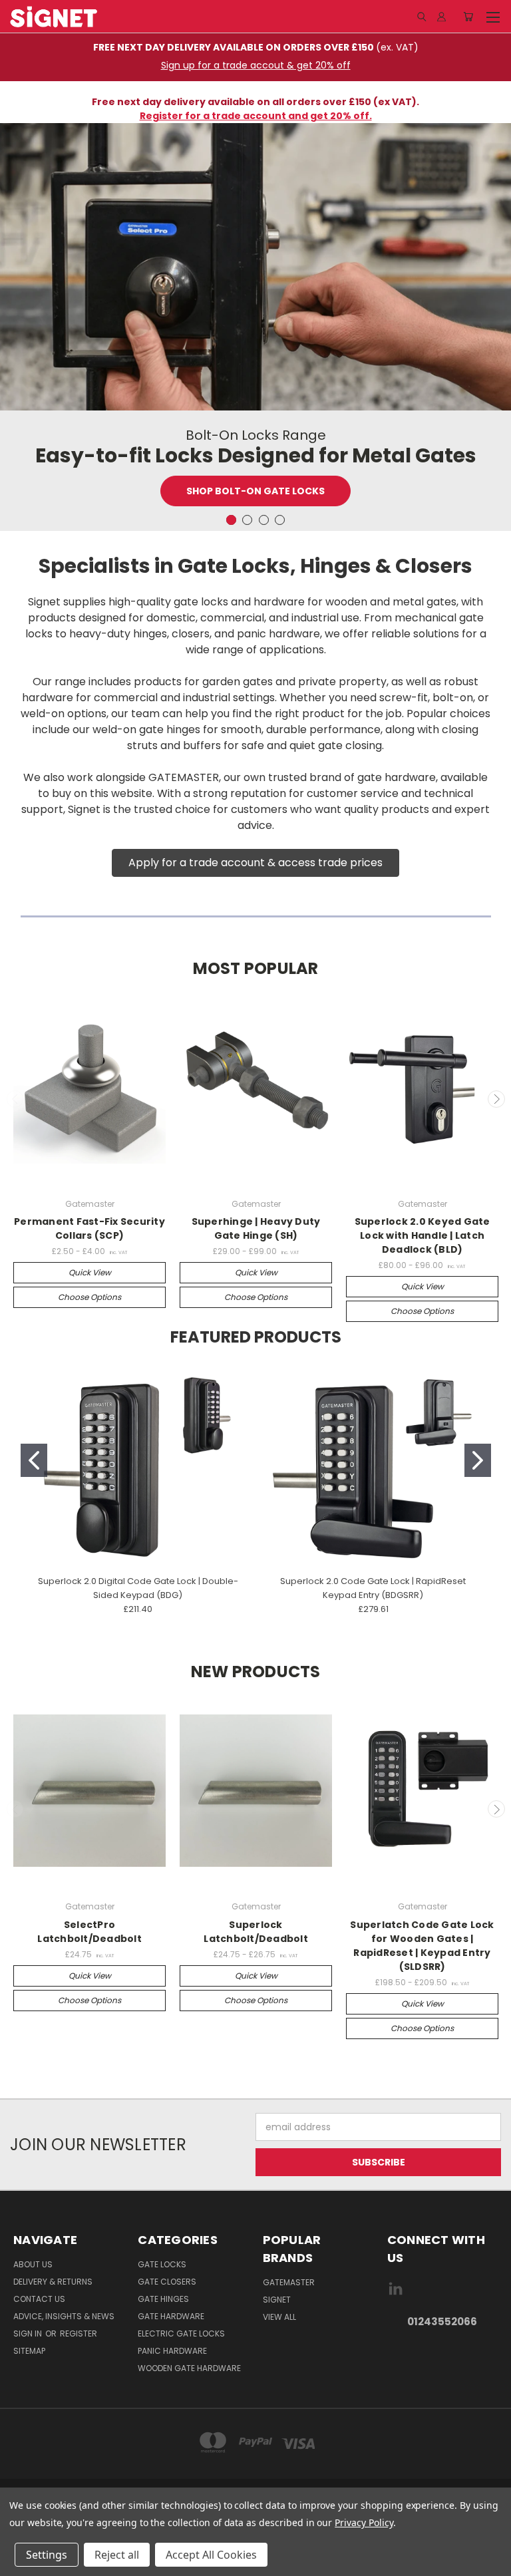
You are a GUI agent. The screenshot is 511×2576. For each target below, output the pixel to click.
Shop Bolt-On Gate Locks (255, 491)
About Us (33, 2264)
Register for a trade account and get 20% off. (256, 116)
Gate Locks (162, 2264)
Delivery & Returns (53, 2282)
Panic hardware (172, 2351)
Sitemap (29, 2351)
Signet (277, 2300)
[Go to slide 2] (478, 1460)
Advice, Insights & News (64, 2316)
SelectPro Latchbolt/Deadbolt (89, 1932)
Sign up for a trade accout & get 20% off (256, 65)
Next (496, 1099)
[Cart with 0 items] (468, 17)
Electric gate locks (181, 2334)
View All (279, 2317)
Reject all (117, 2555)
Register (79, 2334)
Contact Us (39, 2299)
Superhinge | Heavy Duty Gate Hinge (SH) (256, 1228)
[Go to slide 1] (34, 1460)
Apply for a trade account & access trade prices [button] (255, 863)
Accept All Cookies (211, 2555)
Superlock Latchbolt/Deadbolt (256, 1932)
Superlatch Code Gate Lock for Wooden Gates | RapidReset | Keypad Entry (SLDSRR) (422, 1946)
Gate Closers (167, 2282)
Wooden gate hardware (189, 2368)
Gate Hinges (163, 2299)
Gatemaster (289, 2282)
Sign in (29, 2334)
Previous (15, 1099)
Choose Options (89, 1297)
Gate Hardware (171, 2316)
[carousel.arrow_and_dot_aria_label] (247, 520)
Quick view (90, 1272)
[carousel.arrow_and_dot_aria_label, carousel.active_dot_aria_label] (231, 520)
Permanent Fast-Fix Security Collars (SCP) (89, 1228)
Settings (47, 2555)
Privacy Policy (364, 2522)
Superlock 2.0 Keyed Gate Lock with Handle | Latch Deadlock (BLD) (423, 1235)
